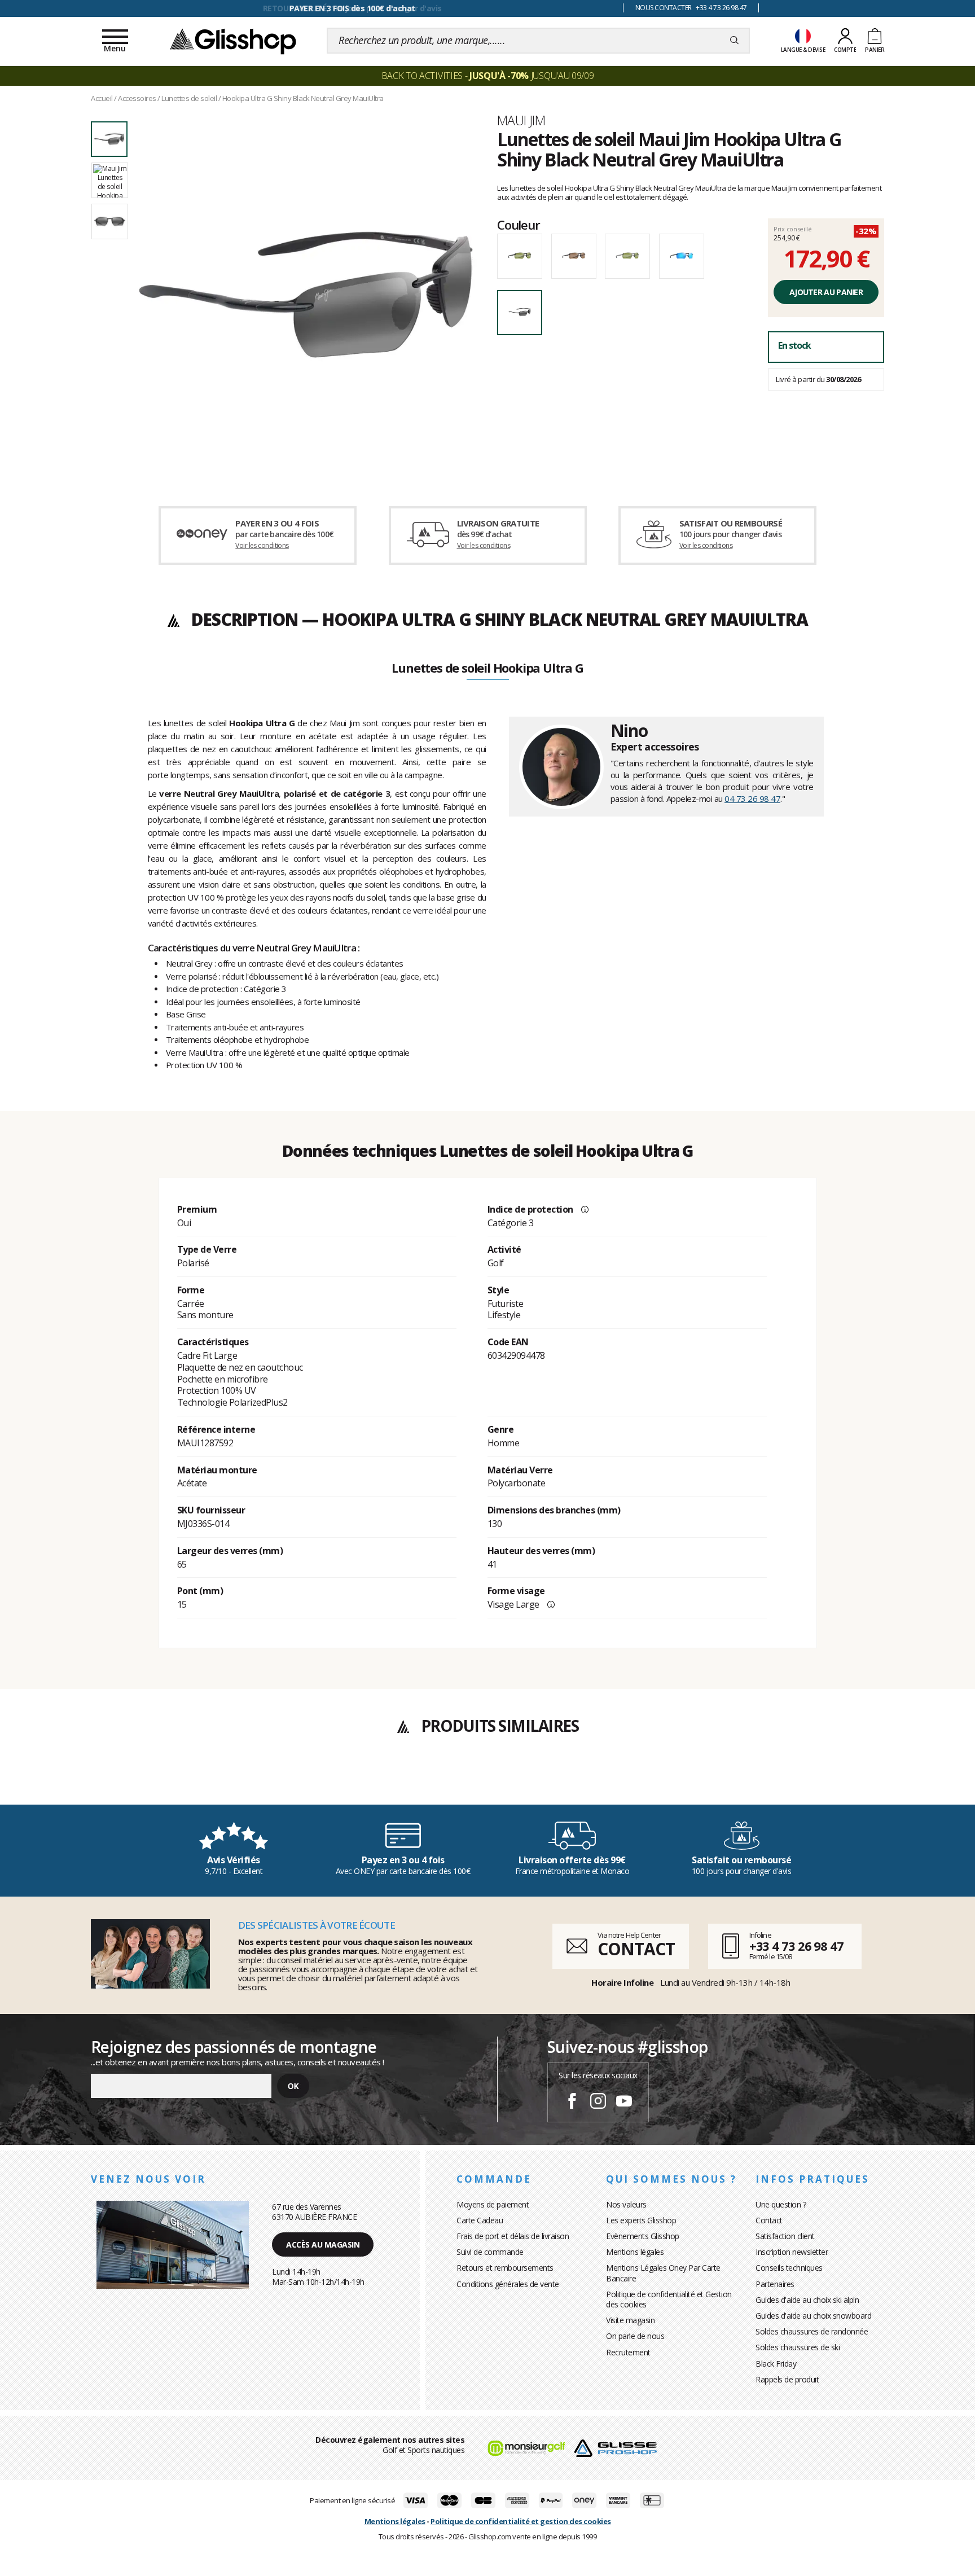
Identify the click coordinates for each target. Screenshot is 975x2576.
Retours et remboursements (505, 2268)
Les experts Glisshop (641, 2220)
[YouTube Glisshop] (624, 2103)
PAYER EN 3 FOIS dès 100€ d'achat (352, 8)
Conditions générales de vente (508, 2284)
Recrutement (628, 2352)
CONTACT (636, 1949)
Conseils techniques (789, 2268)
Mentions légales (635, 2252)
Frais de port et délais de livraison (513, 2236)
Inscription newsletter (792, 2252)
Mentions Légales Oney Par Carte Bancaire (663, 2273)
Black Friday (776, 2364)
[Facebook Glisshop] (572, 2103)
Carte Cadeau (480, 2220)
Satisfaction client (785, 2236)
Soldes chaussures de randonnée (812, 2331)
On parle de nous (635, 2336)
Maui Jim (521, 120)
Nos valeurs (626, 2204)
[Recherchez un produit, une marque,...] (734, 41)
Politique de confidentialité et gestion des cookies (521, 2521)
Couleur (519, 225)
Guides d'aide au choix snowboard (813, 2316)
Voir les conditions (262, 545)
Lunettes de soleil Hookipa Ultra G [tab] (487, 669)
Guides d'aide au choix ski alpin (807, 2300)
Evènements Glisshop (643, 2236)
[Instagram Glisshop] (598, 2103)
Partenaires (775, 2284)
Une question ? (781, 2204)
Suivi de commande (490, 2252)
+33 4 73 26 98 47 (796, 1946)
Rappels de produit (787, 2379)
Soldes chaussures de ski (798, 2347)
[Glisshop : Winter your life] (233, 41)
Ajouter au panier (826, 292)
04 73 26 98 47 (752, 798)
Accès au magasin (323, 2244)
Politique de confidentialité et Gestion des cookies (669, 2299)
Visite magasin (630, 2320)
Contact (769, 2220)
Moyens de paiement (493, 2204)
